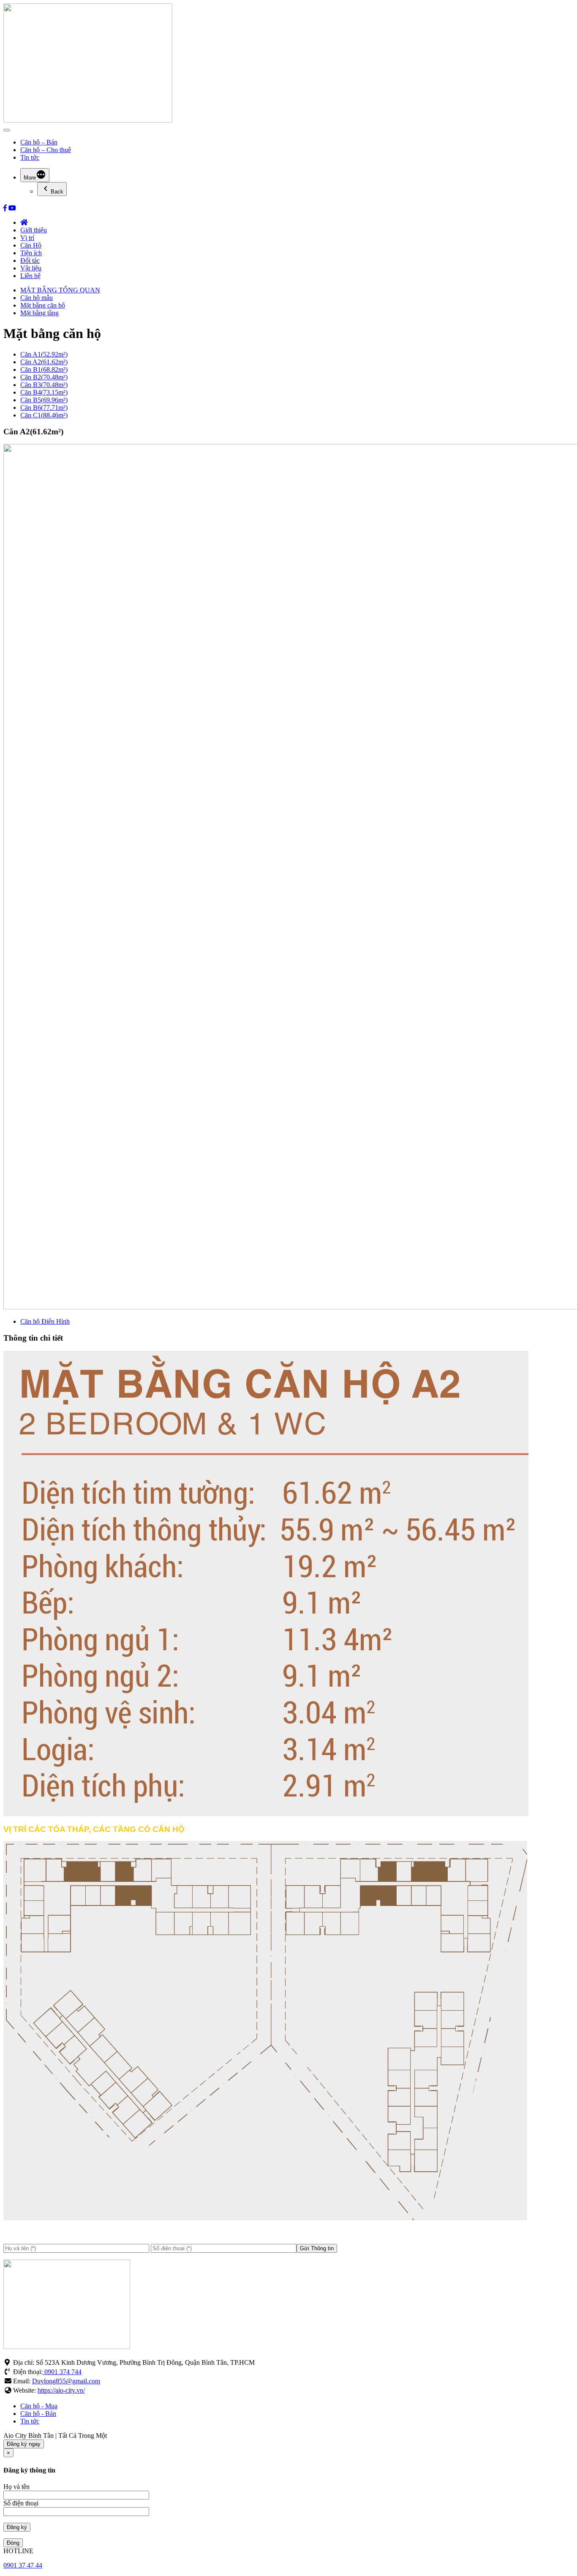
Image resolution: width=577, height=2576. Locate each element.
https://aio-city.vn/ (61, 2390)
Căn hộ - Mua (39, 2406)
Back (57, 192)
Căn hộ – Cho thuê (46, 150)
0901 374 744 (62, 2372)
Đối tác (30, 260)
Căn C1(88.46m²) (44, 415)
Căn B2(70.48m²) (44, 377)
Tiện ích (31, 253)
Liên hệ (30, 276)
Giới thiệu (34, 230)
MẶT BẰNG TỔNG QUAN (60, 290)
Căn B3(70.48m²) (44, 385)
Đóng (13, 2543)
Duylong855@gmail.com (66, 2381)
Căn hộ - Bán (38, 2414)
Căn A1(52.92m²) (44, 354)
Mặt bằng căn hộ (43, 305)
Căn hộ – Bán (39, 142)
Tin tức (30, 157)
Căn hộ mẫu (37, 298)
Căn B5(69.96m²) (44, 400)
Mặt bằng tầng (39, 313)
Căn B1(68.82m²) (44, 369)
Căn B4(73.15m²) (44, 392)
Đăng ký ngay (24, 2444)
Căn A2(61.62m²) (44, 362)
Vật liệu (31, 268)
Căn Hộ (31, 245)
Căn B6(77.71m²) (44, 408)
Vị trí (27, 238)
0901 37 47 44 (23, 2565)
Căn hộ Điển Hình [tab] (45, 1321)
